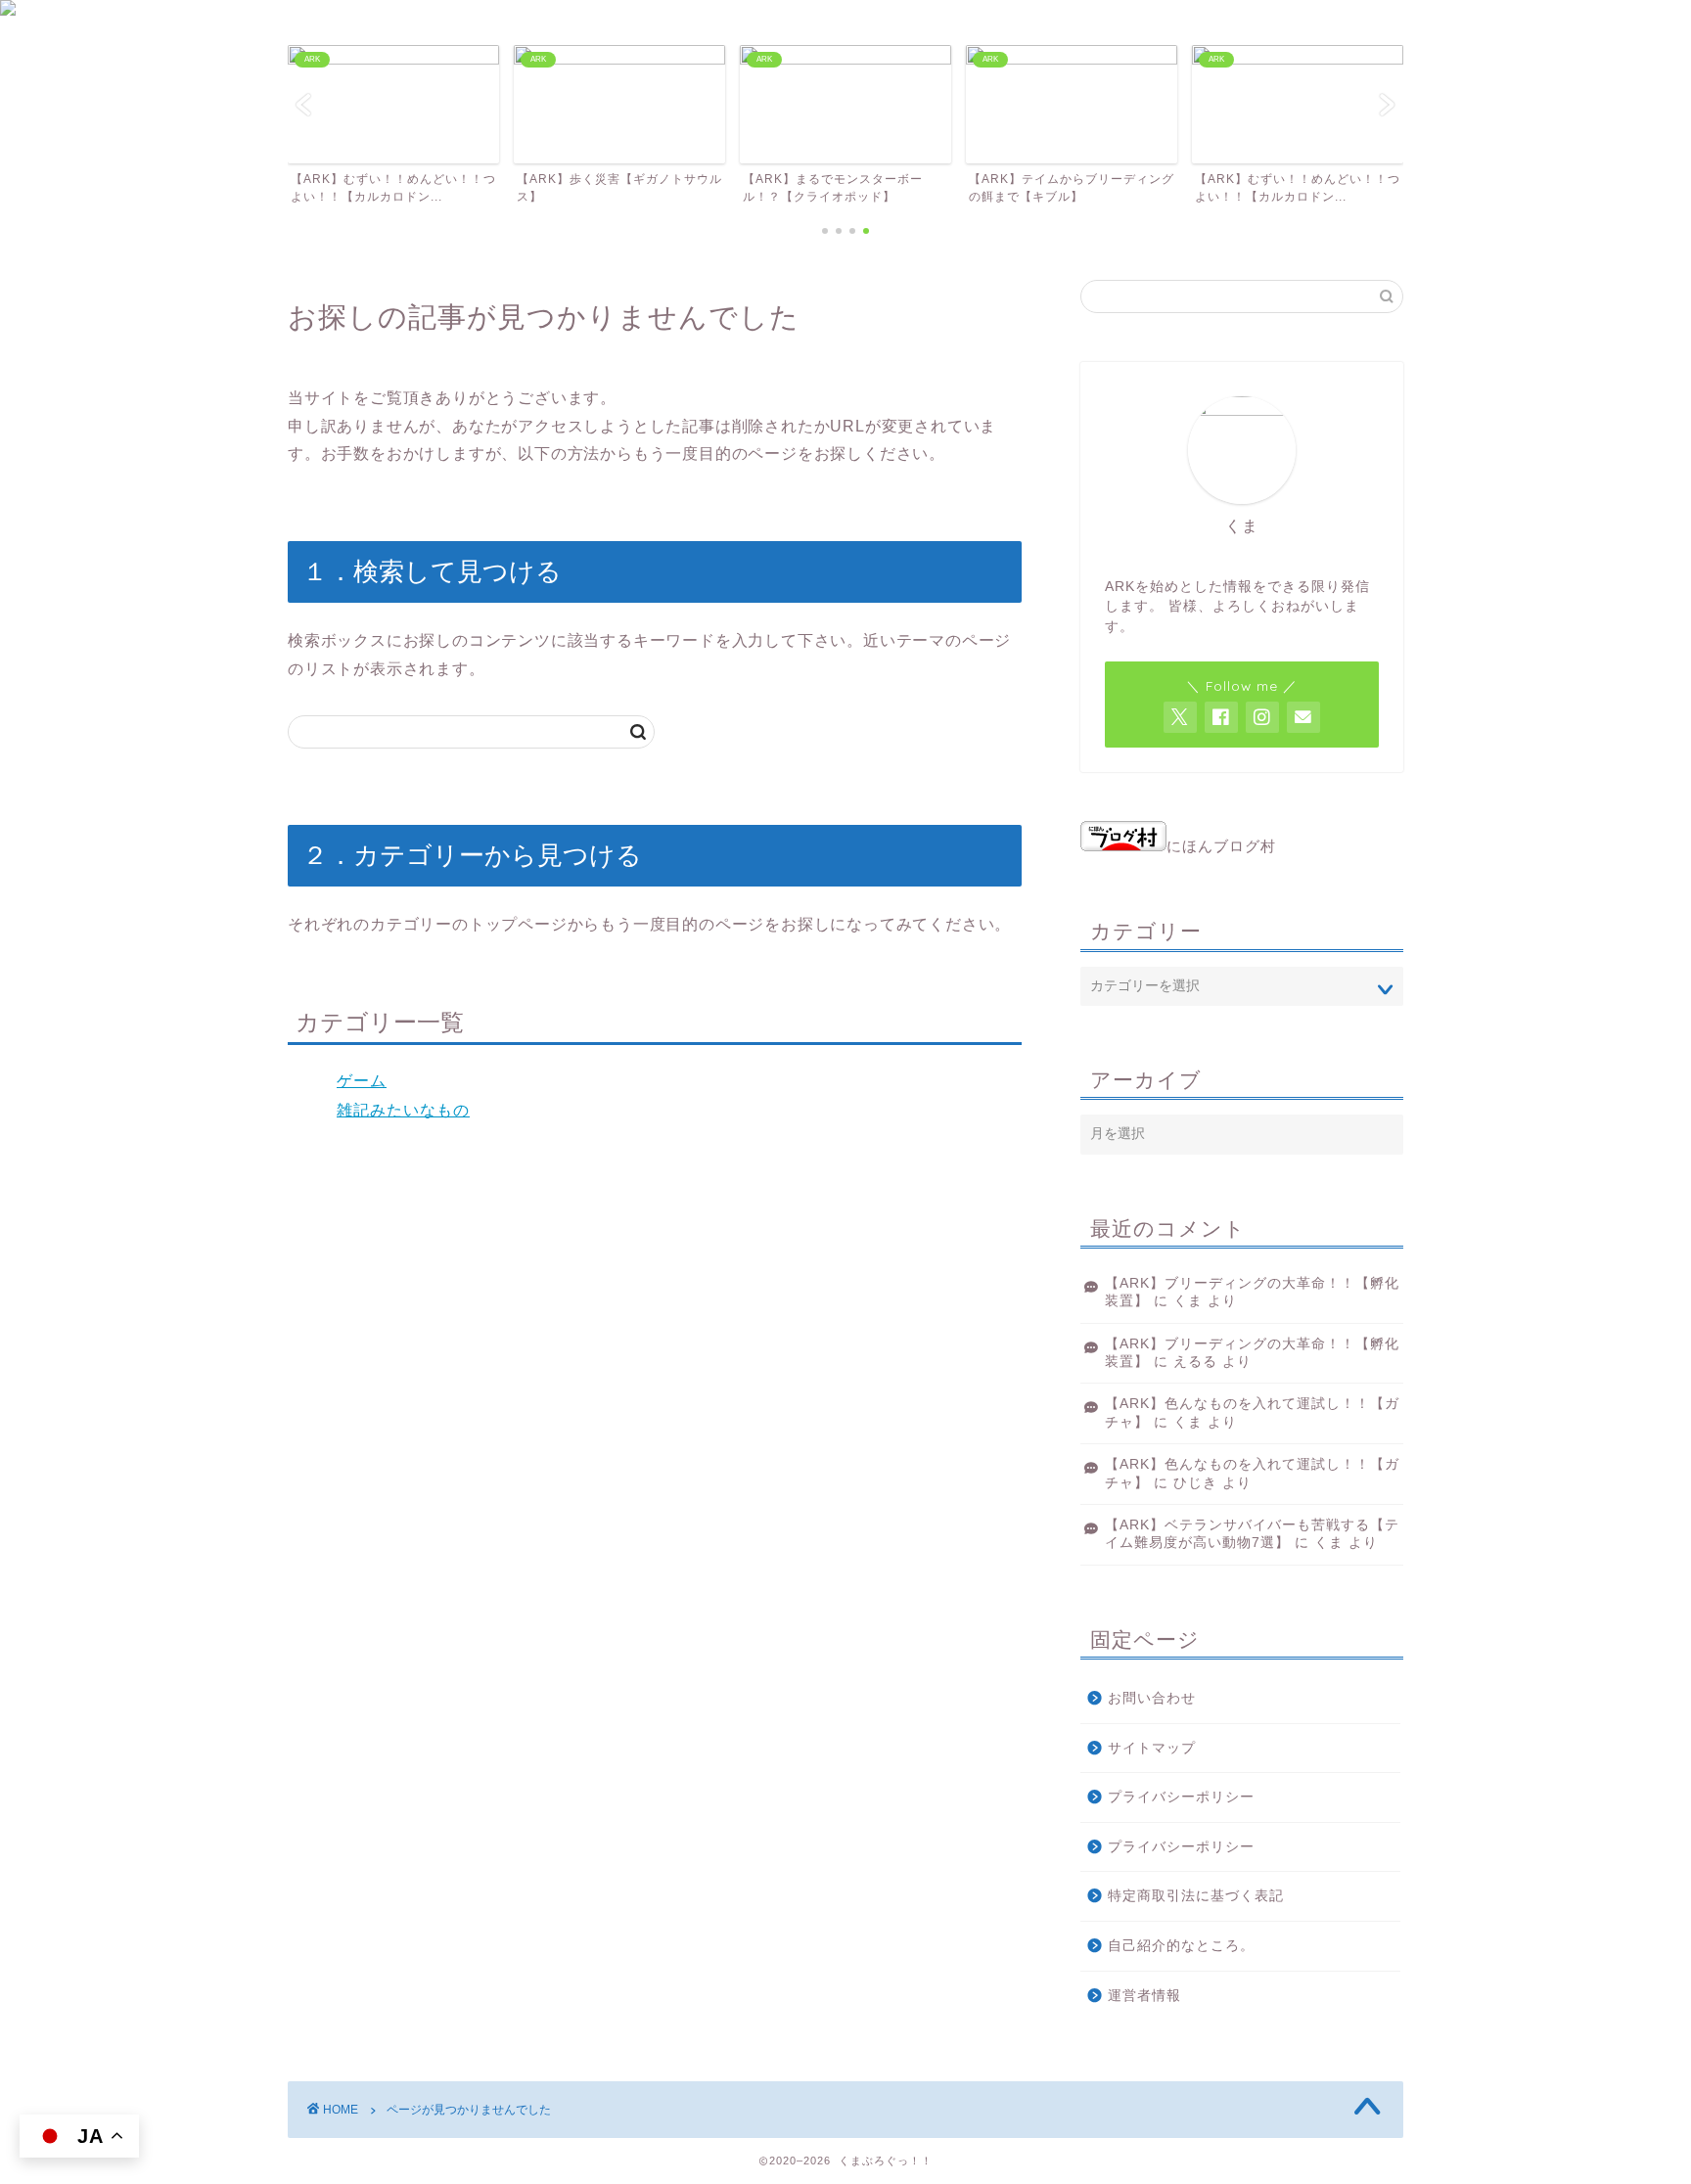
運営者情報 (1144, 1996)
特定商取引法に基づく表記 (1196, 1896)
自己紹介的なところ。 (1181, 1946)
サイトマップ (1152, 1748)
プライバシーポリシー (1181, 1797)
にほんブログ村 (1221, 846)
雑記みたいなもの (403, 1110)
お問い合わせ (1152, 1698)
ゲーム (362, 1081)
